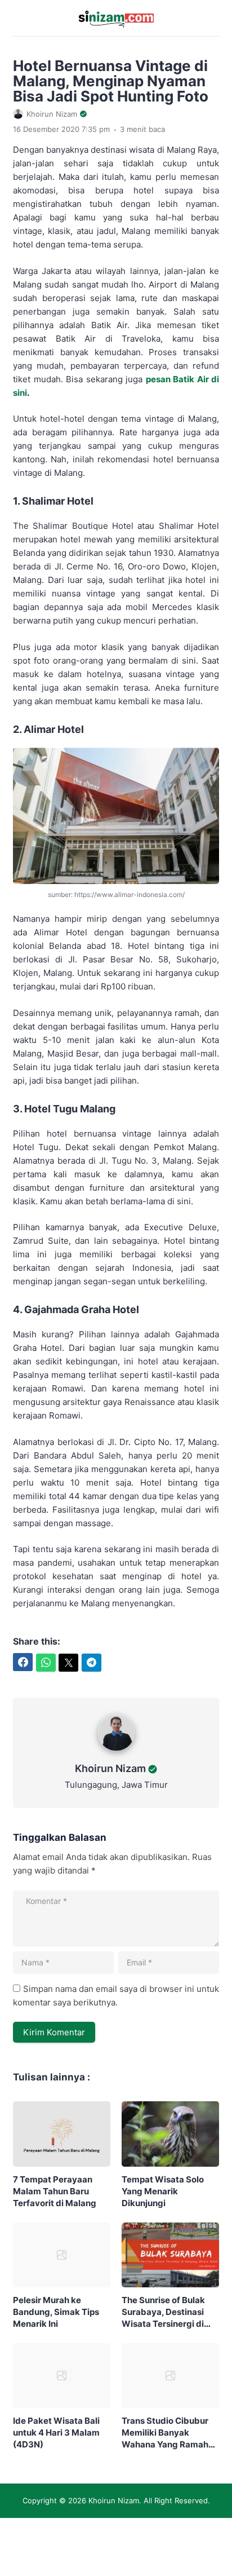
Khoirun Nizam (110, 1768)
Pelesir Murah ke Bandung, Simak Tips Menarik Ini (56, 2312)
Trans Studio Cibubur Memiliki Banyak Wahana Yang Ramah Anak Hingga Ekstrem (166, 2433)
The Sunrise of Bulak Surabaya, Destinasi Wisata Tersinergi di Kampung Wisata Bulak (169, 2312)
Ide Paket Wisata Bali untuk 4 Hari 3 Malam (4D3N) (56, 2433)
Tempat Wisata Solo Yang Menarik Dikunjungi (163, 2191)
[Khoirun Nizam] (116, 1754)
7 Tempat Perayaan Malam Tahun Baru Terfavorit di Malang (55, 2191)
